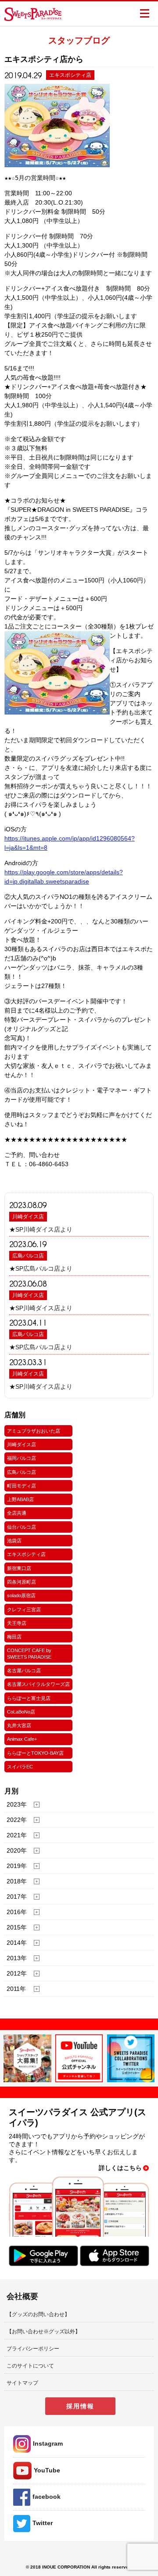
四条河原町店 (22, 1582)
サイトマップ (22, 2383)
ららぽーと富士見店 (29, 1698)
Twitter (43, 2523)
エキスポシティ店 (26, 1554)
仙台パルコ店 (22, 1527)
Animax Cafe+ (22, 1739)
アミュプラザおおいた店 (34, 1431)
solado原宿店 (21, 1595)
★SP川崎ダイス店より (41, 1229)
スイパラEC (20, 1767)
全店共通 (17, 1513)
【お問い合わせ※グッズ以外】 (43, 2332)
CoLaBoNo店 (21, 1712)
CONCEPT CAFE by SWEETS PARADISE (29, 1653)
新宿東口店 (19, 1568)
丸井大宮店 (19, 1725)
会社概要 (22, 2296)
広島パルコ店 (28, 1256)
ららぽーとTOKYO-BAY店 (35, 1753)
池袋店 (14, 1541)
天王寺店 (17, 1623)
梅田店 (14, 1637)
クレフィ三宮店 (24, 1610)
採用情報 (80, 2406)
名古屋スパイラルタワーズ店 (38, 1684)
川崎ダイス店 (28, 1217)
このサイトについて (30, 2366)
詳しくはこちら (120, 2168)
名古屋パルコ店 (24, 1671)
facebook (47, 2497)
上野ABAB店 (20, 1499)
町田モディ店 (22, 1486)
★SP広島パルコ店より (41, 1268)
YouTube (47, 2470)
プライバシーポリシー (33, 2349)
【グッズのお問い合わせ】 (38, 2314)
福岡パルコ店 (22, 1458)
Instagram (48, 2443)
